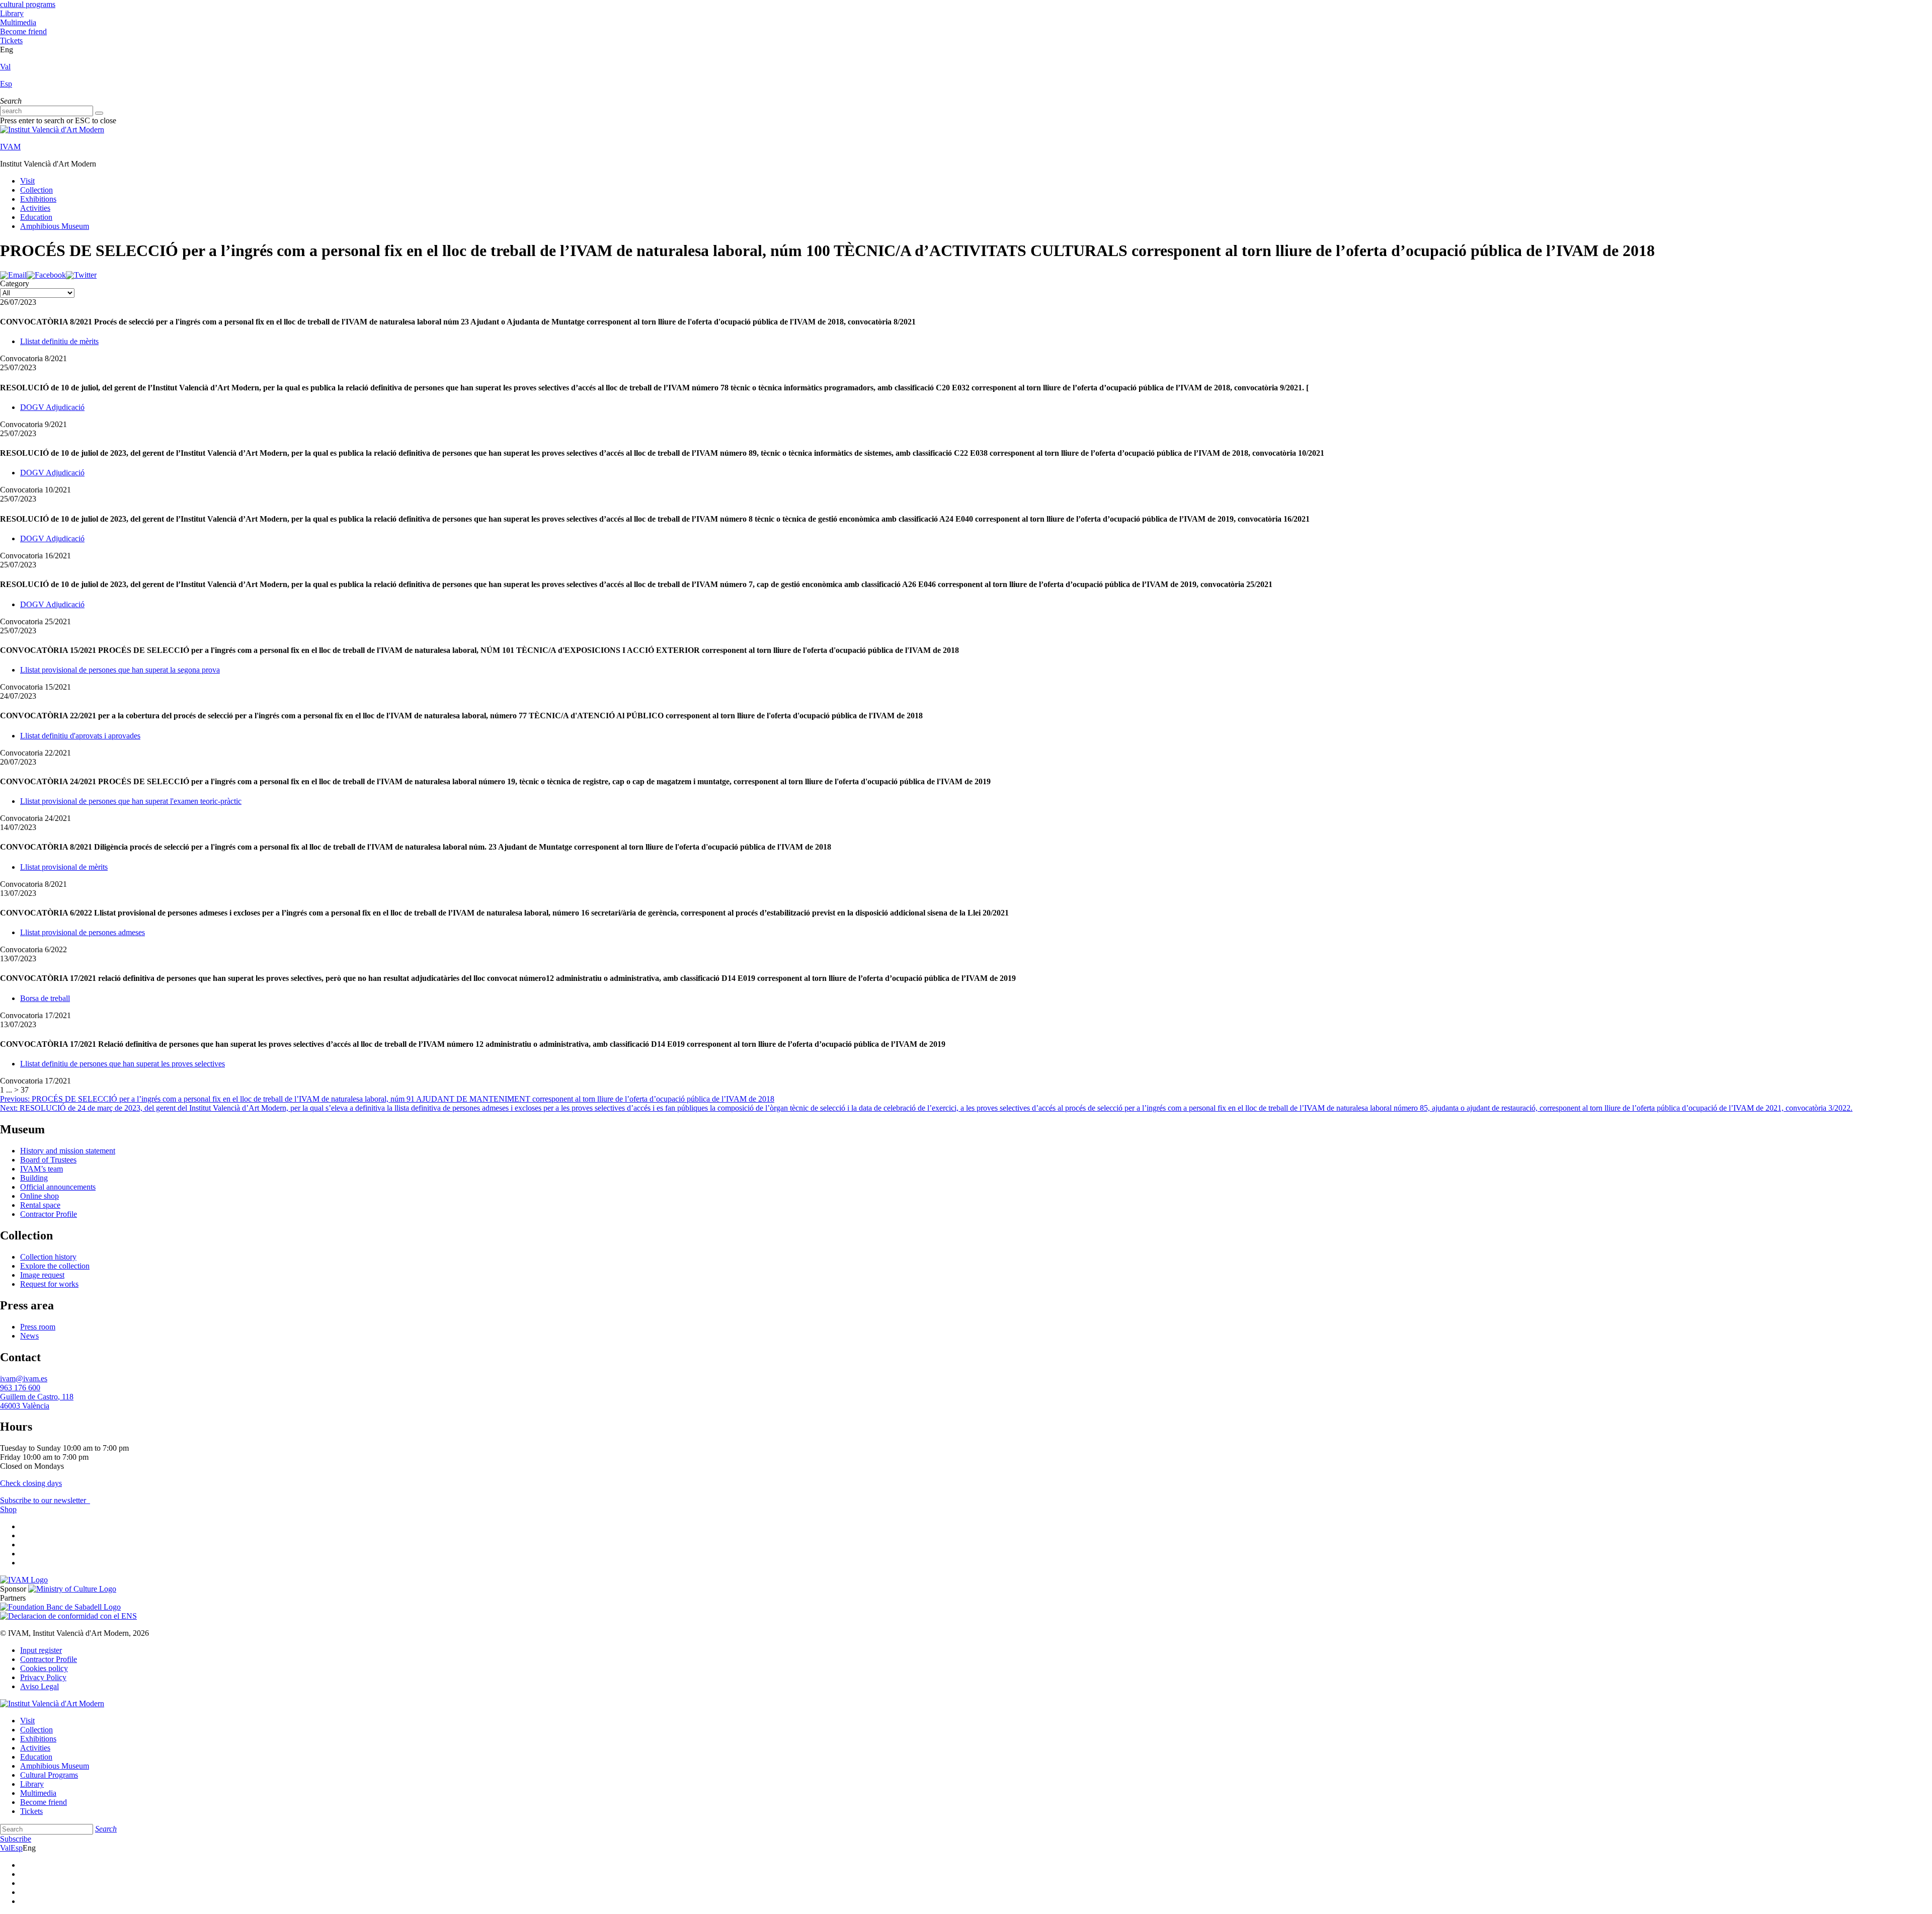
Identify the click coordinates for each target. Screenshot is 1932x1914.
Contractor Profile (49, 1214)
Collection (36, 190)
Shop (8, 1509)
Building (34, 1178)
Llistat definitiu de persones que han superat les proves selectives (123, 1064)
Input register (41, 1650)
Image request (42, 1275)
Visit (27, 181)
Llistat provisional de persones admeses (83, 932)
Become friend (23, 31)
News (29, 1336)
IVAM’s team (42, 1169)
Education (36, 217)
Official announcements (58, 1187)
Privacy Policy (43, 1677)
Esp (6, 84)
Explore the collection (55, 1266)
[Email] (13, 275)
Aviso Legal (39, 1686)
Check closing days (31, 1483)
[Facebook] (46, 275)
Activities (35, 208)
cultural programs (28, 4)
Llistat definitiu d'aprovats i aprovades (80, 736)
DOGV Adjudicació (52, 407)
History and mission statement (68, 1151)
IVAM (10, 147)
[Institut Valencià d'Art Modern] (52, 130)
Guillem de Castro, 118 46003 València (37, 1401)
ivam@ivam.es (24, 1379)
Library (12, 13)
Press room (38, 1327)
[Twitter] (81, 275)
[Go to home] (24, 1580)
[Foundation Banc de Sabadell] (60, 1607)
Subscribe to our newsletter (44, 1500)
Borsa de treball (45, 998)
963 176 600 (20, 1388)
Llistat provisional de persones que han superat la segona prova (120, 670)
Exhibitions (38, 199)
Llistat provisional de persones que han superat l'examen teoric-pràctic (131, 801)
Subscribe (16, 1839)
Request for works (49, 1284)
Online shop (39, 1196)
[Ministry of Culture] (72, 1589)
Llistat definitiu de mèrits (59, 341)
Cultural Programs (49, 1775)
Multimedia (18, 22)
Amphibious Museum (55, 226)
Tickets (11, 40)
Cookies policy (44, 1668)
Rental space (40, 1205)
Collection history (48, 1257)
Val (5, 67)
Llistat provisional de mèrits (64, 867)
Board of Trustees (48, 1160)
